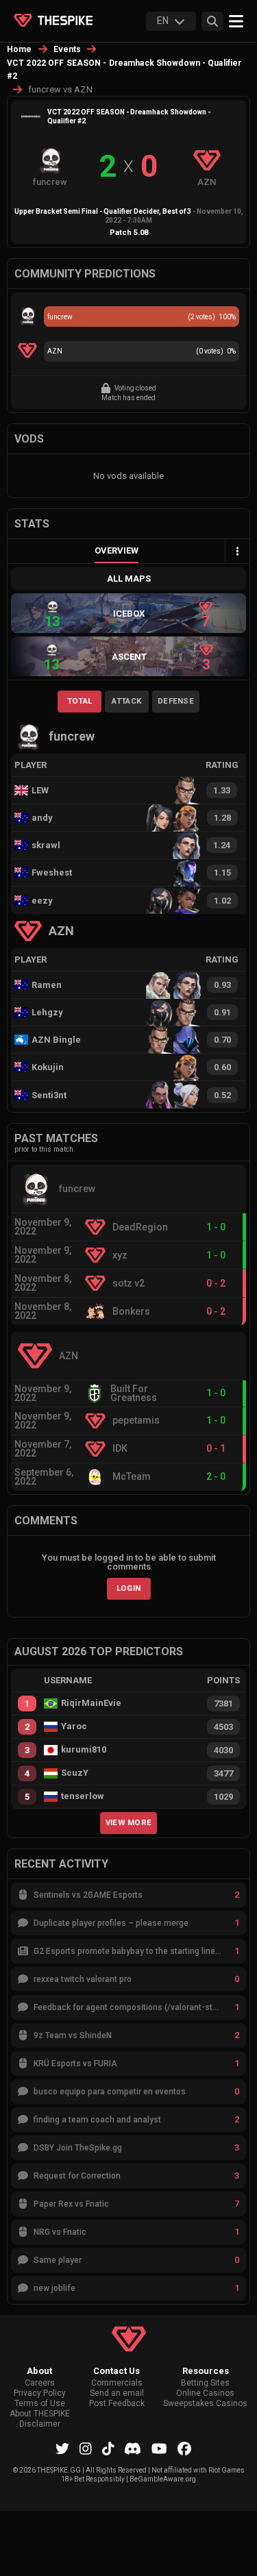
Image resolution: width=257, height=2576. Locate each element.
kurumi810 (84, 1750)
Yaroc (74, 1726)
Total (80, 701)
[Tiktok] (108, 2449)
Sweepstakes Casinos (205, 2404)
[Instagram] (86, 2449)
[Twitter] (62, 2449)
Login (129, 1588)
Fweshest (52, 872)
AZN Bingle (56, 1040)
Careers (40, 2383)
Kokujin (48, 1067)
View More (129, 1822)
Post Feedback (117, 2404)
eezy (42, 901)
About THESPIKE (40, 2414)
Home (20, 49)
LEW (40, 790)
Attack (126, 701)
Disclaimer (40, 2424)
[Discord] (133, 2449)
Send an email (117, 2393)
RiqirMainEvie (91, 1703)
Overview (117, 550)
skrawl (46, 845)
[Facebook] (184, 2449)
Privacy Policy (40, 2393)
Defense (176, 701)
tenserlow (83, 1796)
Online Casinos (205, 2393)
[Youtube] (159, 2449)
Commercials (117, 2383)
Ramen (47, 985)
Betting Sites (205, 2383)
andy (42, 818)
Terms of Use (40, 2404)
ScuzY (75, 1773)
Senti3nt (49, 1095)
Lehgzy (47, 1012)
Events (68, 49)
